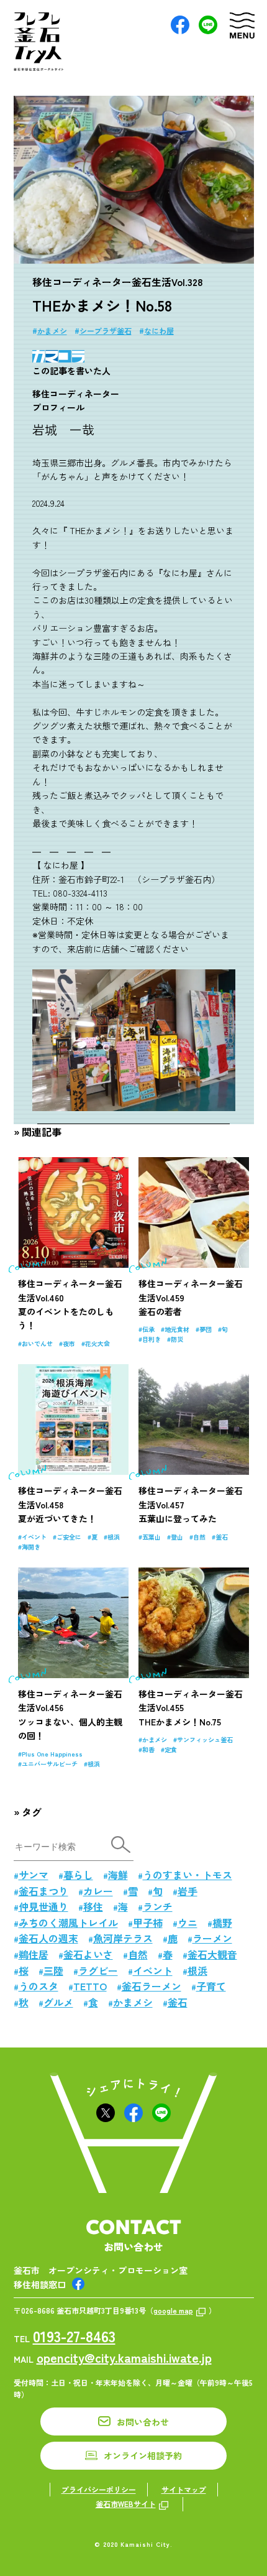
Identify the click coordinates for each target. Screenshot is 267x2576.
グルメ (58, 2002)
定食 (171, 1749)
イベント (34, 1537)
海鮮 (118, 1875)
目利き (152, 1339)
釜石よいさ (88, 1954)
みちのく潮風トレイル (68, 1923)
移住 (93, 1906)
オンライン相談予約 (143, 2455)
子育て (211, 1986)
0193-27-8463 (74, 2336)
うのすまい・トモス (188, 1875)
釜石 (222, 1537)
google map (173, 2310)
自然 (199, 1537)
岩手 (188, 1891)
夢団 (206, 1329)
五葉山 (152, 1537)
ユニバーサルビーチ (50, 1764)
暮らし (78, 1875)
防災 (177, 1339)
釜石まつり (43, 1891)
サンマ (34, 1875)
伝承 (148, 1329)
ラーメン (212, 1938)
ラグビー (98, 1970)
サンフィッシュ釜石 (205, 1739)
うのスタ (38, 1986)
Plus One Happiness (52, 1754)
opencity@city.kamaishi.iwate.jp (124, 2357)
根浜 (114, 1537)
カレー (98, 1891)
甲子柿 (148, 1923)
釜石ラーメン (152, 1986)
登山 (177, 1537)
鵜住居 (34, 1954)
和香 (148, 1749)
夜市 (69, 1343)
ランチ (158, 1906)
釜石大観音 (212, 1954)
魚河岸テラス (123, 1938)
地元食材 (177, 1329)
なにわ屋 (159, 330)
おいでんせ (37, 1343)
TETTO (90, 1986)
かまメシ (52, 330)
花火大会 (97, 1343)
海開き (31, 1547)
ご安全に (69, 1537)
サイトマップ (184, 2489)
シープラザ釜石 (106, 330)
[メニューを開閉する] (242, 25)
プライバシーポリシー (99, 2489)
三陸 (53, 1970)
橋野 (222, 1923)
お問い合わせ (143, 2422)
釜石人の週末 (48, 1938)
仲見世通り (43, 1906)
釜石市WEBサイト (126, 2504)
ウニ (188, 1923)
